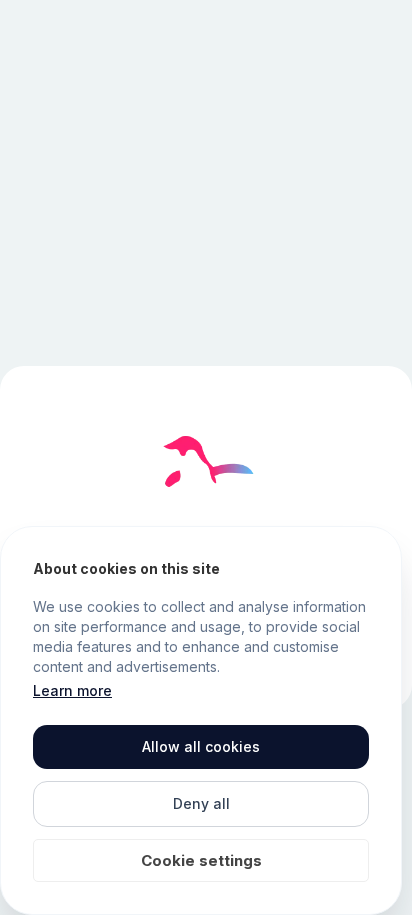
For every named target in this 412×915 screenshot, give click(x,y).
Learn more (72, 690)
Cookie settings (201, 860)
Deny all (201, 803)
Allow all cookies (201, 746)
